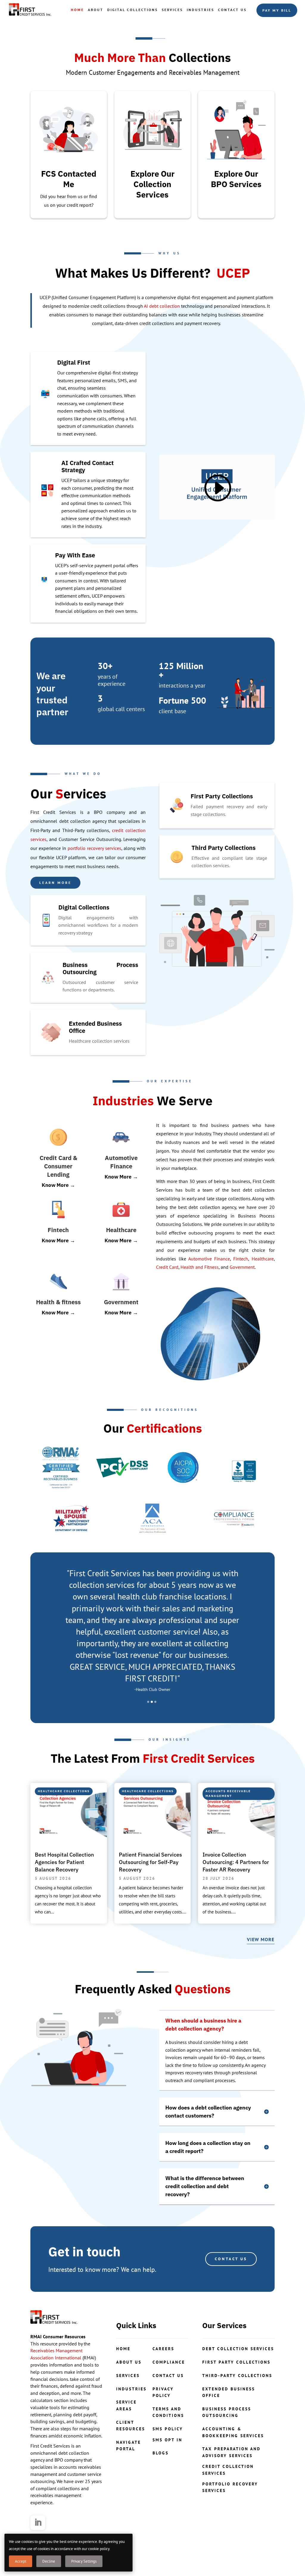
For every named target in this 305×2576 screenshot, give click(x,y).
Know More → (58, 1185)
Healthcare (263, 1259)
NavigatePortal (129, 2446)
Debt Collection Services (238, 2349)
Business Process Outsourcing (227, 2412)
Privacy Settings (84, 2561)
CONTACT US (231, 2259)
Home (77, 10)
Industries (200, 10)
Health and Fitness (200, 1267)
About (96, 10)
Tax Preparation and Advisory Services (231, 2452)
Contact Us (232, 10)
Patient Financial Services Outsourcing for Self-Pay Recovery (150, 1862)
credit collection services (228, 2470)
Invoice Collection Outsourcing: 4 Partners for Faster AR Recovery (236, 1862)
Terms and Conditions (168, 2412)
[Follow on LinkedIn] (38, 2523)
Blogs (161, 2453)
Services (172, 10)
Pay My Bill (277, 10)
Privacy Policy (163, 2392)
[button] (148, 1702)
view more (261, 1939)
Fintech (241, 1259)
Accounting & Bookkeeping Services (233, 2432)
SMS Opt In (167, 2440)
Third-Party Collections (237, 2376)
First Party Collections (236, 2362)
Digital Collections (133, 10)
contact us (168, 2376)
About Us (129, 2362)
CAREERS (163, 2349)
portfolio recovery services (94, 848)
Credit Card (167, 1267)
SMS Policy (168, 2429)
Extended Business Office (229, 2392)
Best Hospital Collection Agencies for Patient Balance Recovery (64, 1862)
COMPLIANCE (169, 2362)
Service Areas (126, 2405)
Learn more (55, 883)
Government (242, 1267)
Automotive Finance (209, 1259)
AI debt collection (162, 306)
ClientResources (131, 2426)
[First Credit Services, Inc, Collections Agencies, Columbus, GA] (244, 1467)
